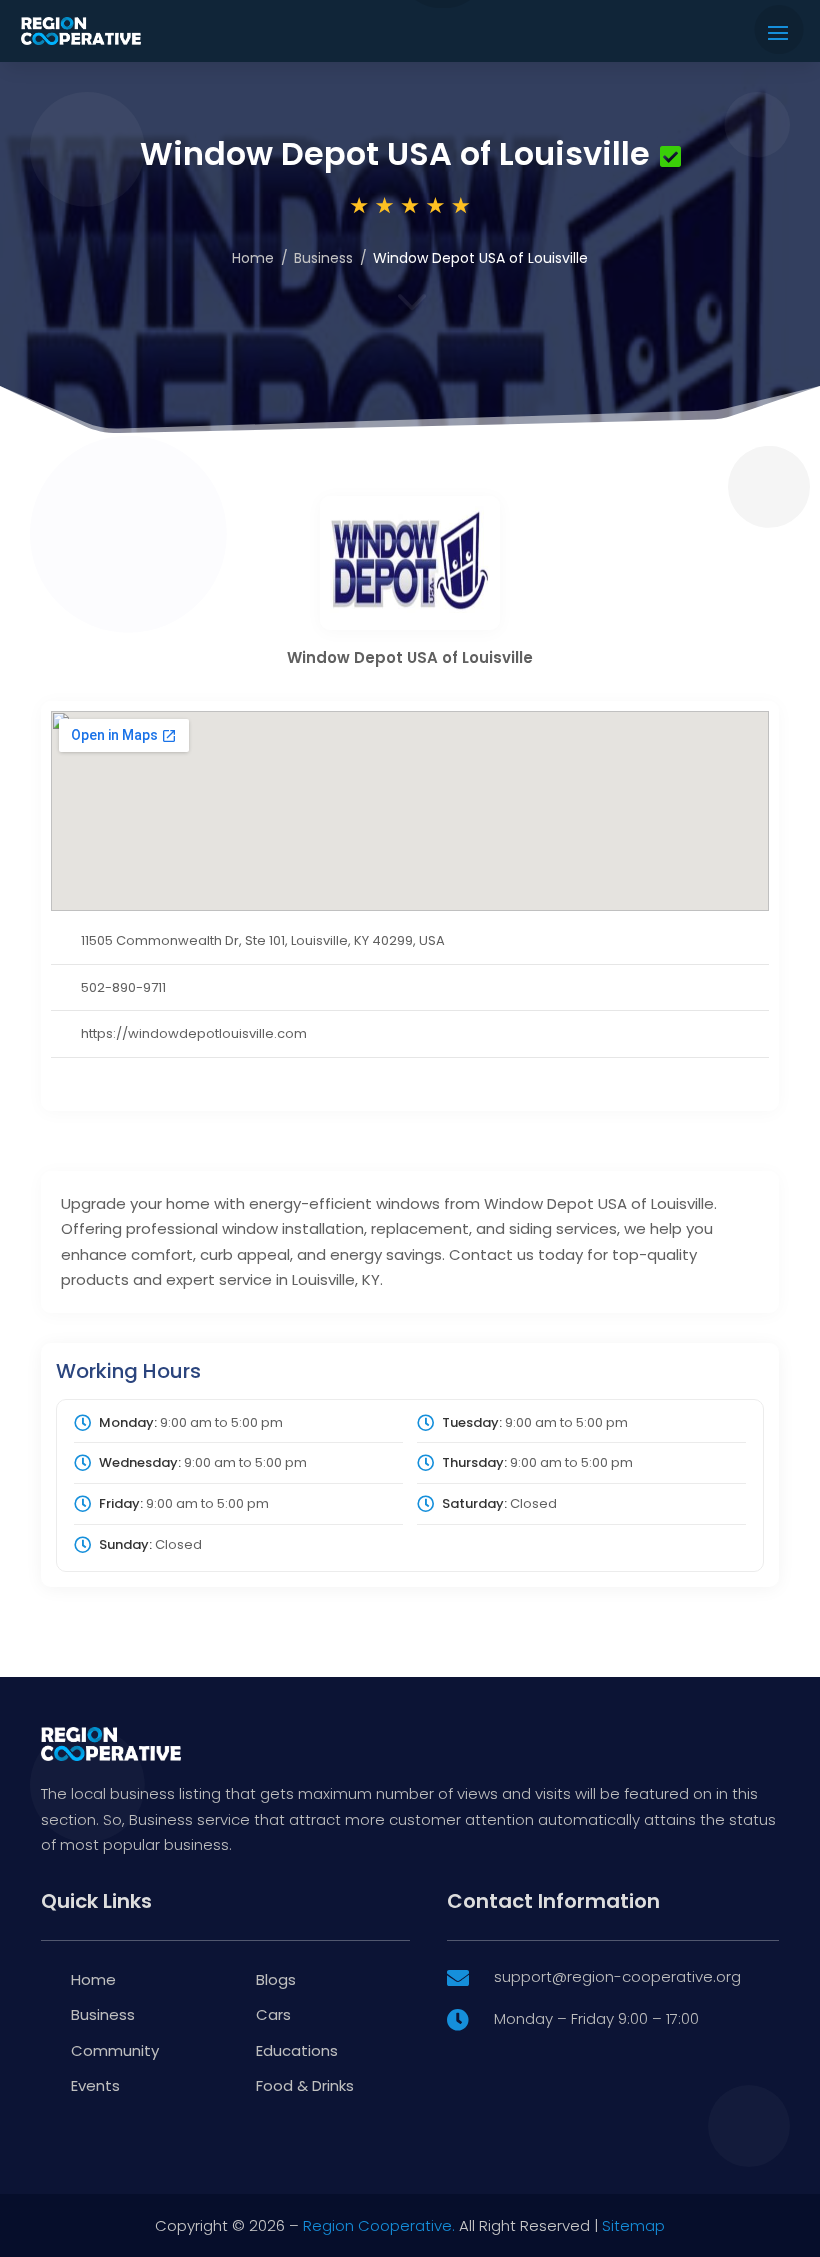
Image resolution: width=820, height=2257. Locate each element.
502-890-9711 (123, 987)
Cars (273, 2014)
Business (323, 258)
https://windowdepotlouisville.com (194, 1033)
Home (253, 258)
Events (95, 2085)
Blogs (276, 1979)
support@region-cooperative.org (617, 1976)
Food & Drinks (305, 2085)
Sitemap (633, 2225)
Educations (297, 2050)
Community (115, 2050)
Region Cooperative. (379, 2225)
